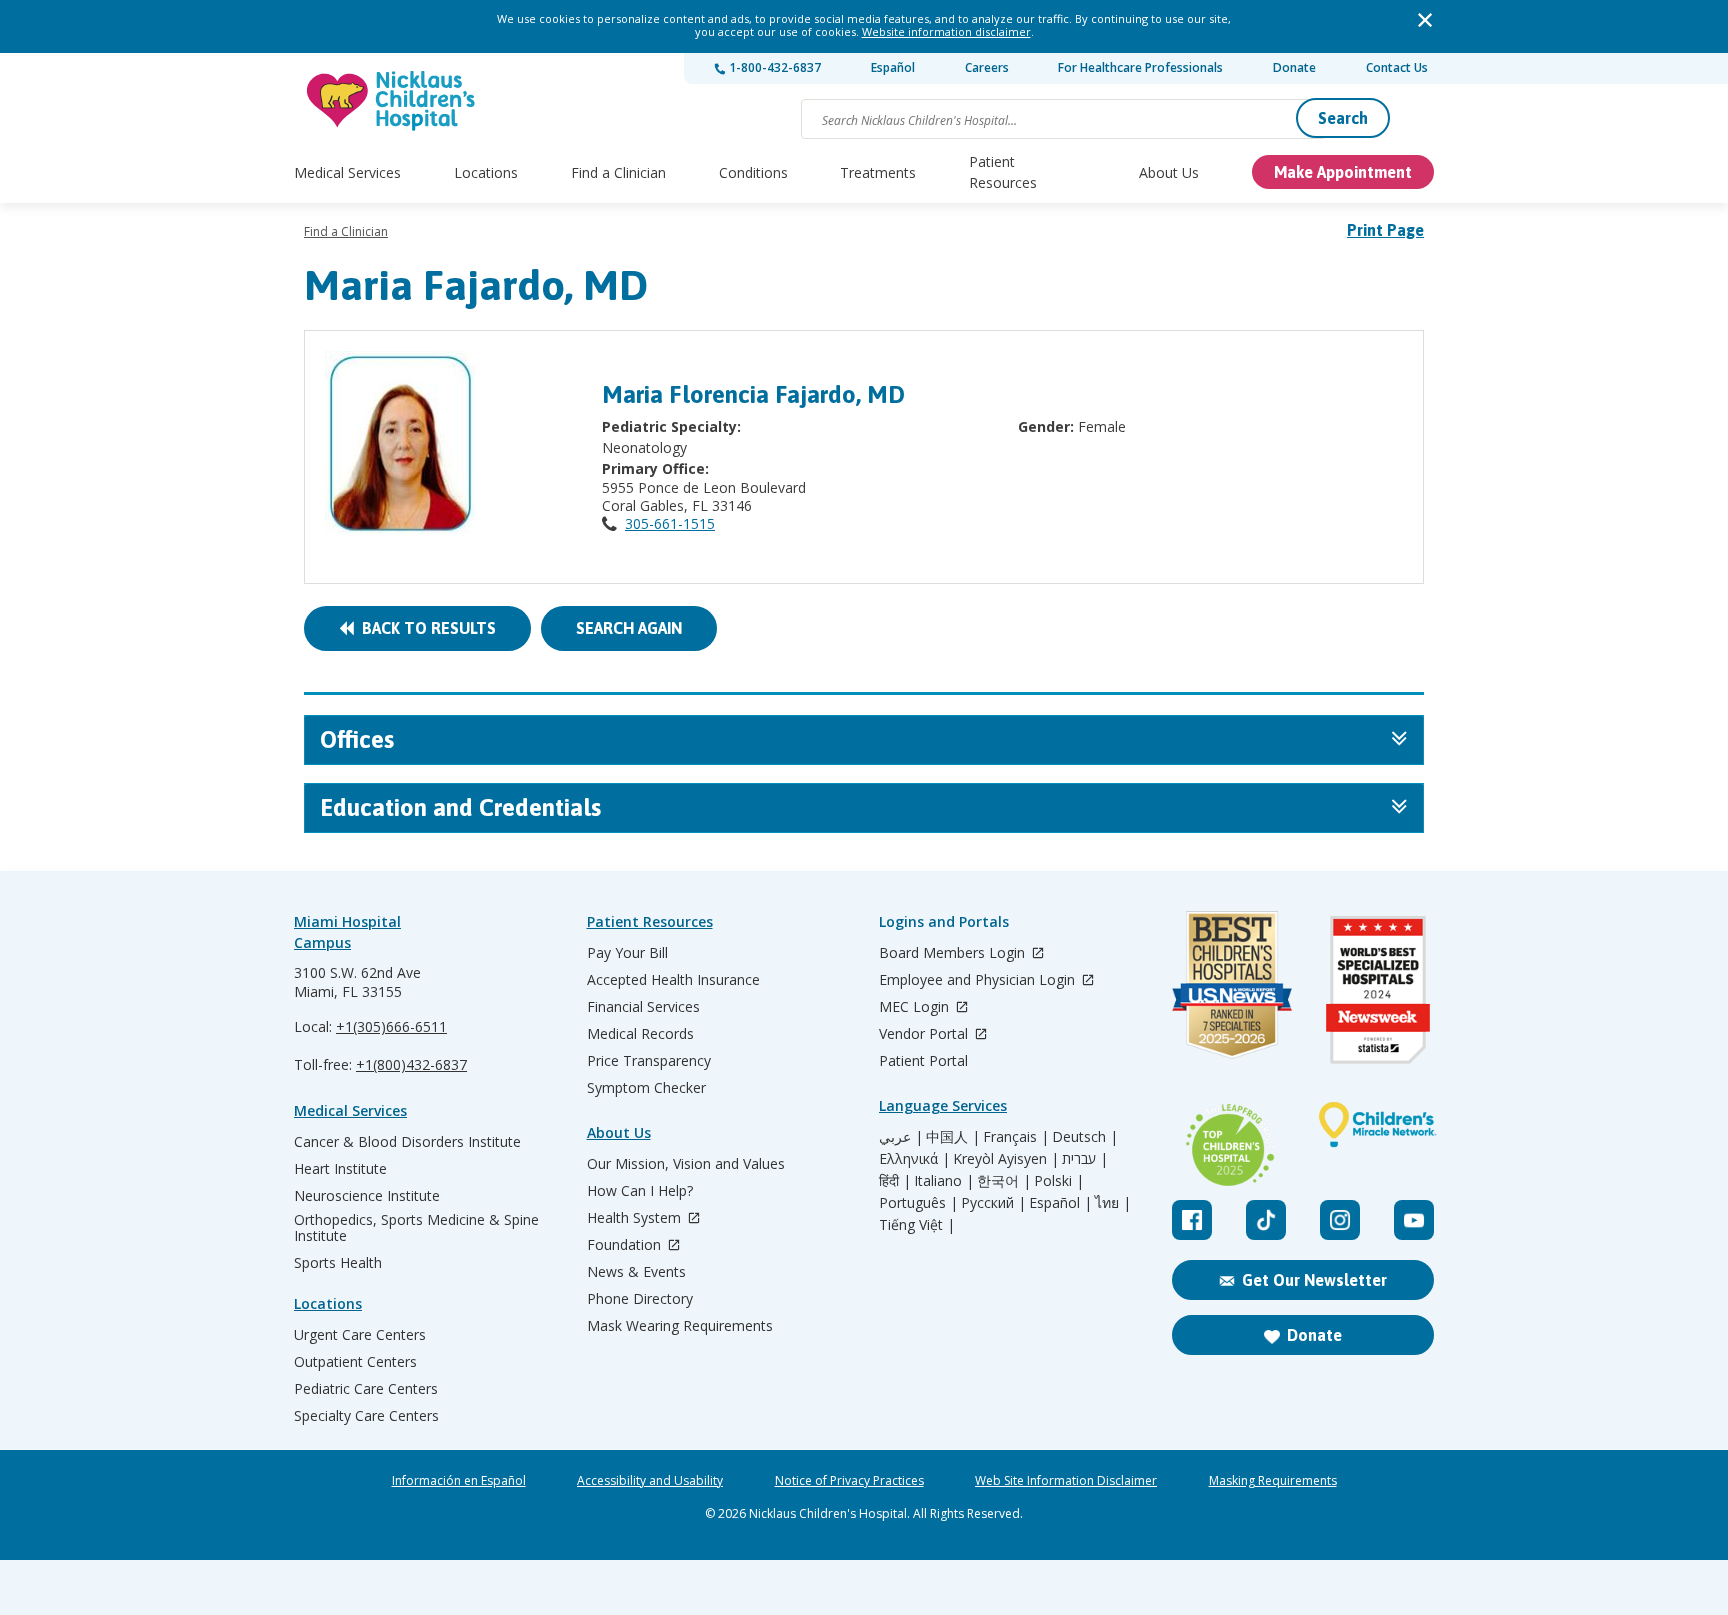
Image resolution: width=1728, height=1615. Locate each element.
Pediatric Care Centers (366, 1389)
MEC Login (916, 1007)
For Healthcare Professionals (1140, 67)
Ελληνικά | (914, 1159)
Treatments (878, 172)
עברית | (1085, 1159)
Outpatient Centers (355, 1362)
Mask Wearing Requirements (680, 1326)
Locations (486, 172)
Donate (1294, 67)
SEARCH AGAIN (629, 628)
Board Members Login (954, 953)
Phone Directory (640, 1299)
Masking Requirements (1273, 1481)
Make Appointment (1343, 172)
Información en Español (459, 1481)
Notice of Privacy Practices (849, 1481)
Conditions (753, 172)
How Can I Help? (640, 1191)
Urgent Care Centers (360, 1335)
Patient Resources (1003, 172)
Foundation (626, 1245)
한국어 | (1004, 1181)
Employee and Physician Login (979, 980)
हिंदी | (895, 1181)
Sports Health (338, 1263)
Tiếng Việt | (917, 1225)
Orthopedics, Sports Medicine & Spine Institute (416, 1228)
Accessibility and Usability (650, 1481)
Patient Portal (923, 1061)
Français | (1016, 1137)
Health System (636, 1218)
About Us (1169, 172)
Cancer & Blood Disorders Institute (407, 1142)
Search (1343, 118)
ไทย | (1113, 1203)
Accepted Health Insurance (673, 980)
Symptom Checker (646, 1088)
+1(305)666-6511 (391, 1026)
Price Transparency (649, 1061)
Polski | (1059, 1181)
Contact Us (1397, 67)
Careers (987, 67)
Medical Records (640, 1034)
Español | (1060, 1203)
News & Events (636, 1272)
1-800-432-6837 (773, 67)
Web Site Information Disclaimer (1066, 1481)
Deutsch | (1085, 1137)
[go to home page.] (392, 100)
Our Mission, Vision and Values (686, 1164)
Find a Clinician (618, 172)
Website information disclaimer (946, 31)
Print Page (1385, 230)
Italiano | (944, 1181)
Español (893, 67)
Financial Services (643, 1007)
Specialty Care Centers (366, 1416)
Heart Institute (340, 1169)
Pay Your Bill (627, 953)
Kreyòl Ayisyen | (1006, 1159)
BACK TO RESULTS (425, 628)
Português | (918, 1203)
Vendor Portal (925, 1034)
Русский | (993, 1203)
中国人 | (953, 1137)
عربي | (901, 1137)
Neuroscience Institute (367, 1196)
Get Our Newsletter (1314, 1280)
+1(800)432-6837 (411, 1064)
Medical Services (347, 172)
